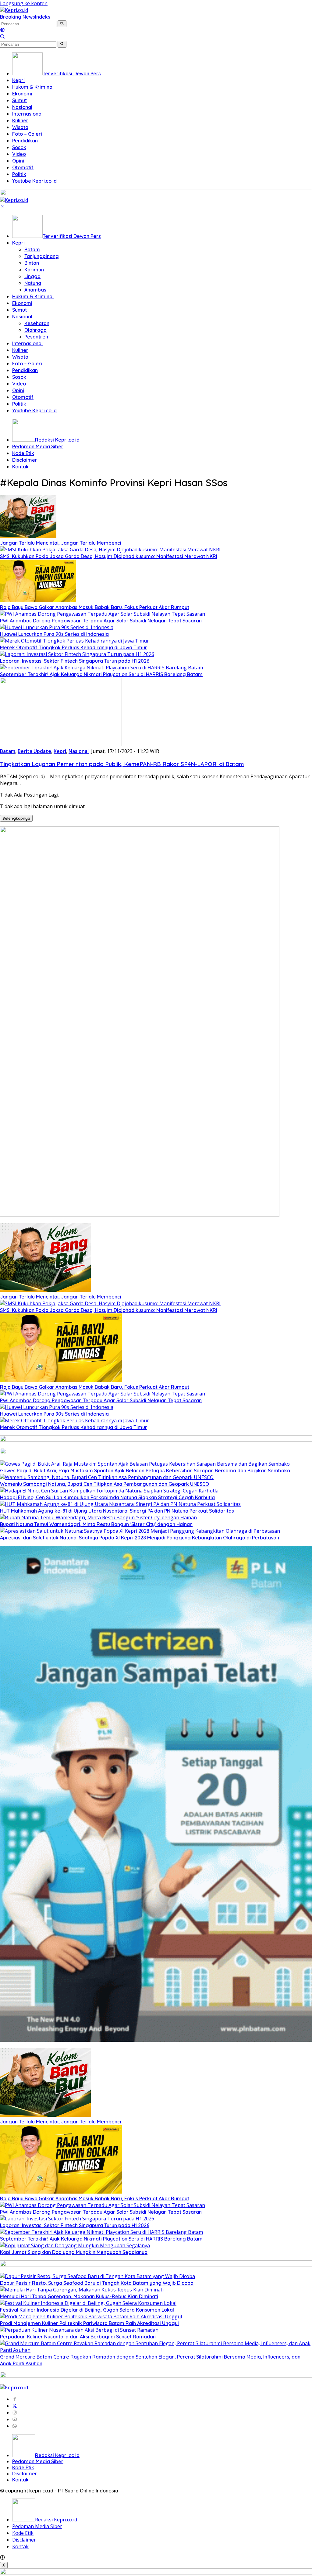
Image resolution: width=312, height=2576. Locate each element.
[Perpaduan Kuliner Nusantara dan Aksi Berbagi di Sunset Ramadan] (79, 2330)
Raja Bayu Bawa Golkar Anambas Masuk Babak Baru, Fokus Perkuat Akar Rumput (95, 607)
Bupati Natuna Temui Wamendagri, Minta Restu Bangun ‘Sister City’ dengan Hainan (96, 1524)
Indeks (43, 17)
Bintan (32, 263)
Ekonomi (22, 303)
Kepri (18, 243)
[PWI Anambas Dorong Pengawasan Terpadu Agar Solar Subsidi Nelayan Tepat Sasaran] (103, 614)
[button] (62, 24)
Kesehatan (37, 323)
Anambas (35, 290)
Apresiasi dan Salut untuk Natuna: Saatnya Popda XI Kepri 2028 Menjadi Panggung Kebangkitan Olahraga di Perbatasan (140, 1538)
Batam (32, 249)
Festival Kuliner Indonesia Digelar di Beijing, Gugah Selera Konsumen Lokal (87, 2310)
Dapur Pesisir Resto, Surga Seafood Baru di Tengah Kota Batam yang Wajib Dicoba (97, 2283)
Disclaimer (25, 460)
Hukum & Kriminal (33, 296)
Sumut (19, 310)
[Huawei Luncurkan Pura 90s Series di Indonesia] (57, 627)
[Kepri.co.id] (14, 10)
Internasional (27, 343)
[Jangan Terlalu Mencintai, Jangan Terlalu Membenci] (28, 536)
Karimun (34, 270)
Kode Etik (23, 453)
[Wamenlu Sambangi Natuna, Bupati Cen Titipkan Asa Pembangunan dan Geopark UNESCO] (107, 1477)
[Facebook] (15, 2399)
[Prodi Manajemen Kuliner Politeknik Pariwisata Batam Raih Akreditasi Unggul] (91, 2316)
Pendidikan (25, 370)
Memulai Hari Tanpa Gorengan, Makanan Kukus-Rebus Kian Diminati (79, 2296)
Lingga (32, 276)
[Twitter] (15, 2406)
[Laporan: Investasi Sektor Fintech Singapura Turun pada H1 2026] (77, 654)
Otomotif (23, 397)
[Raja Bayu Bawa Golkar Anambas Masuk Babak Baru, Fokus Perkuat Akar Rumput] (38, 600)
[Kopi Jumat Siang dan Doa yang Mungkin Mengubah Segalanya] (75, 2245)
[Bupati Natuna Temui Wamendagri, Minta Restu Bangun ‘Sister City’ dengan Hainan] (98, 1517)
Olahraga (35, 330)
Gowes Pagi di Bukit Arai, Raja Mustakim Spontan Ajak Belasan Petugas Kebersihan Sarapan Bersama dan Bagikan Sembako (145, 1471)
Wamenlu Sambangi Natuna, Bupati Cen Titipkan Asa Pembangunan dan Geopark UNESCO (105, 1484)
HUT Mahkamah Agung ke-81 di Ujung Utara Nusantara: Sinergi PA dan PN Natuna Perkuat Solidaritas (117, 1511)
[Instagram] (15, 2413)
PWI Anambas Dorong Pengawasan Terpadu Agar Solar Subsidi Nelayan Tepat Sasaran (101, 621)
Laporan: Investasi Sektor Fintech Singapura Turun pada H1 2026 (75, 661)
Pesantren (36, 337)
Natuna (33, 283)
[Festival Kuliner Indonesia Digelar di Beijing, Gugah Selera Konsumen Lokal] (88, 2303)
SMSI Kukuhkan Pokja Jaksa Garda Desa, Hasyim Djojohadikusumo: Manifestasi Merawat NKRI (109, 556)
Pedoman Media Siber (38, 446)
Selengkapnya (16, 818)
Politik (19, 404)
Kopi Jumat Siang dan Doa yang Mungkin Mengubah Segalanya (74, 2252)
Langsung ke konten (24, 3)
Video (19, 384)
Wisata (20, 357)
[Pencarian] (2, 37)
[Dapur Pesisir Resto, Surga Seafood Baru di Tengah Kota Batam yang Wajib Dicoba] (97, 2276)
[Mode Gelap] (2, 30)
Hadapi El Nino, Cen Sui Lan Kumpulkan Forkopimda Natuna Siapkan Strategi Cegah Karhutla (107, 1497)
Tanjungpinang (42, 256)
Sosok (19, 377)
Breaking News (18, 17)
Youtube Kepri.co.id (34, 410)
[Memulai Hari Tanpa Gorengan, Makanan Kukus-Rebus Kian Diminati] (82, 2290)
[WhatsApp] (15, 2426)
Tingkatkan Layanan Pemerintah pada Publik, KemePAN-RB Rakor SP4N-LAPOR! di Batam (122, 764)
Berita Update (34, 751)
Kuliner (20, 350)
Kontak (20, 467)
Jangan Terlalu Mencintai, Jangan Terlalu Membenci (61, 543)
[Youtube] (15, 2419)
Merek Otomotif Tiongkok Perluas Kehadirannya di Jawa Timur (74, 647)
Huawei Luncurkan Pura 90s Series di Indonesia (54, 634)
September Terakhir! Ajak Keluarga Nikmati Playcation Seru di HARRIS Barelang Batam (101, 674)
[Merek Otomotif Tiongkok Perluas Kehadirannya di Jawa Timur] (74, 641)
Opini (18, 390)
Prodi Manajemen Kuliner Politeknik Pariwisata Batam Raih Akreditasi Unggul (89, 2323)
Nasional (22, 317)
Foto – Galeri (27, 364)
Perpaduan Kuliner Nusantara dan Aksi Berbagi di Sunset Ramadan (78, 2337)
